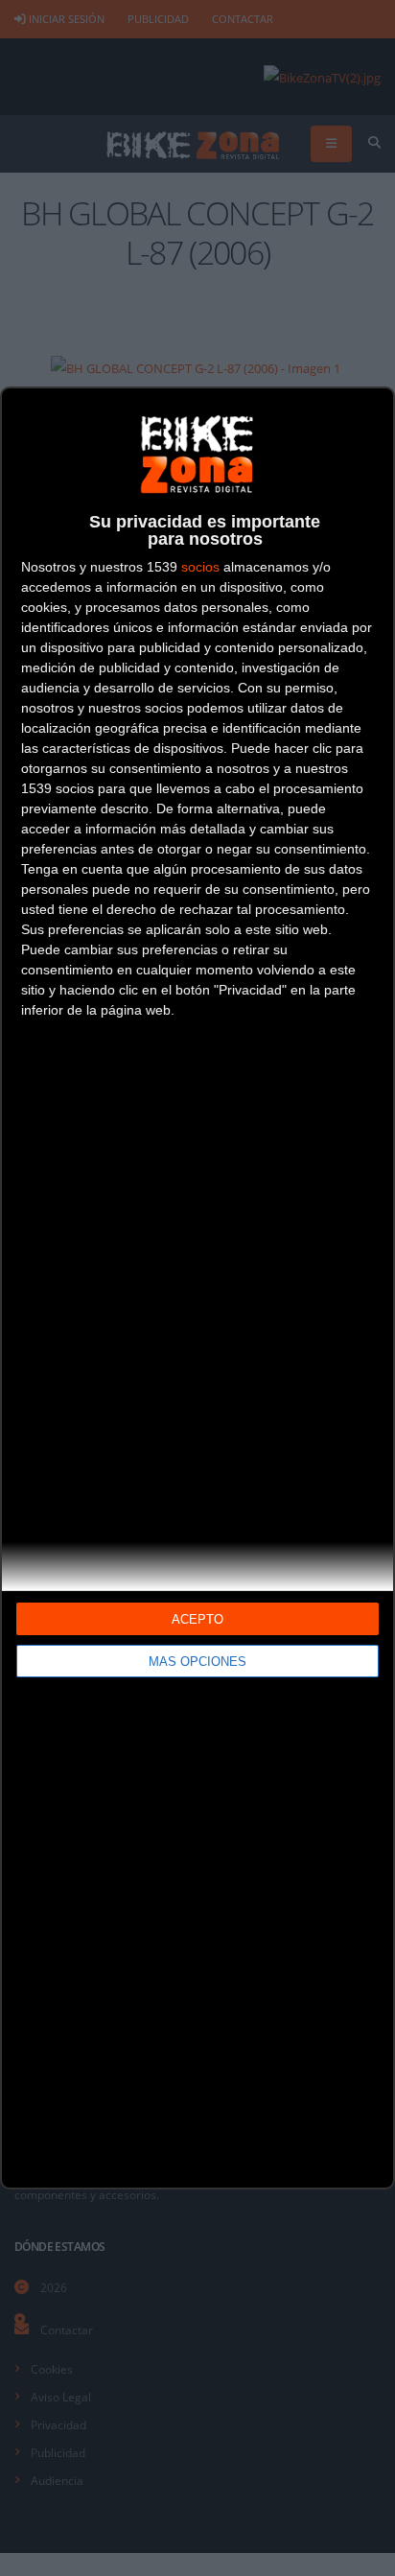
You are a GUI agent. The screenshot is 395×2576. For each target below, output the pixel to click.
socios (200, 567)
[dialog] (197, 1288)
